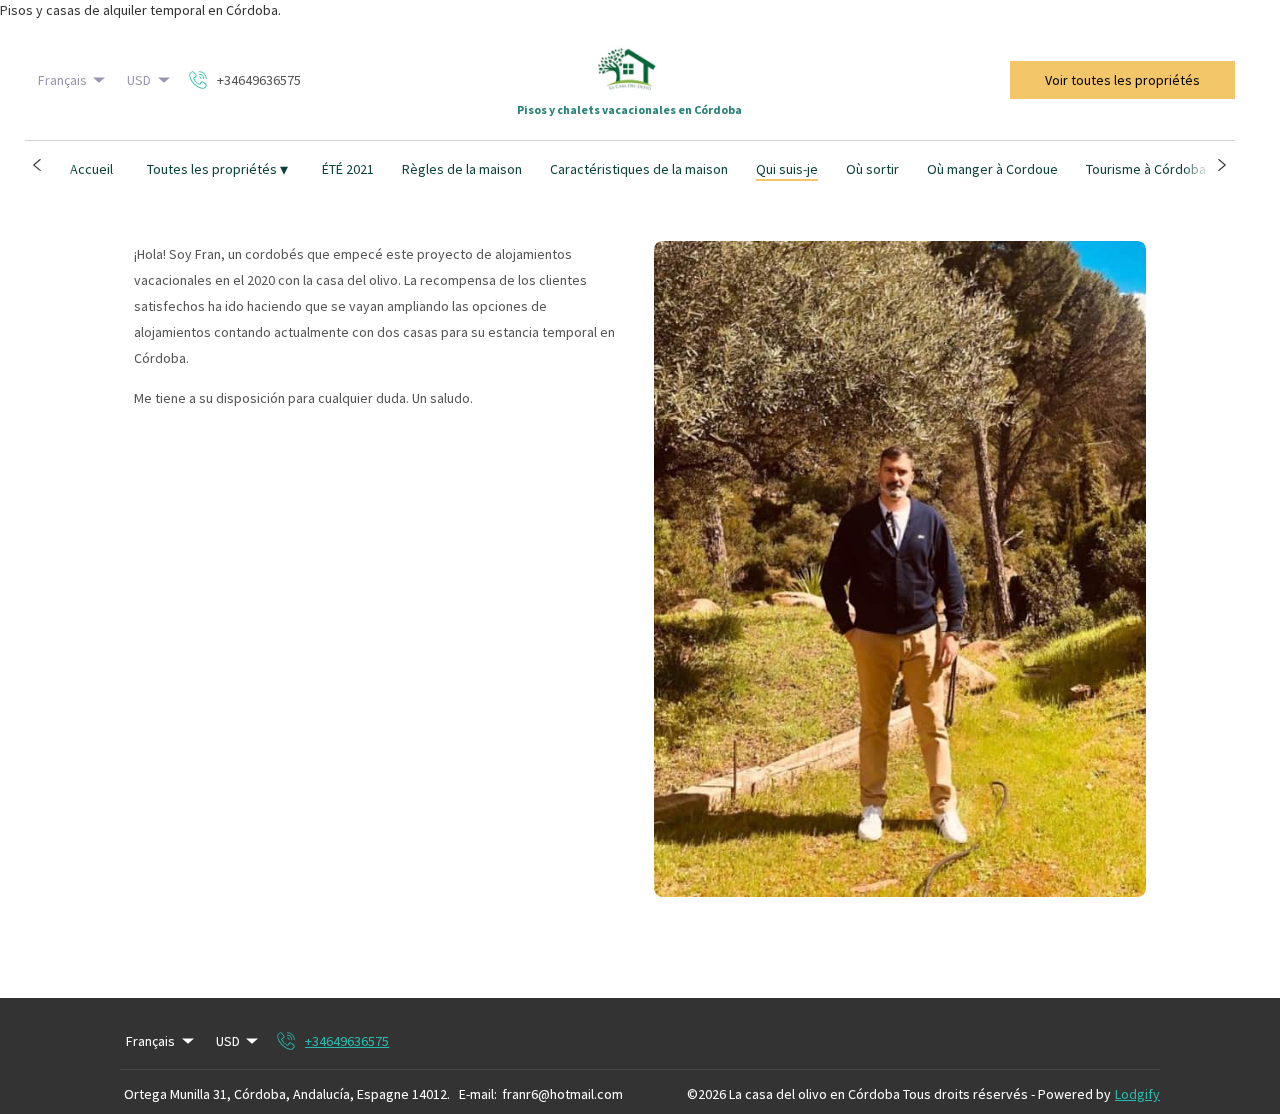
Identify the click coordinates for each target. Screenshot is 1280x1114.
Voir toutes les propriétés (1122, 80)
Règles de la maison (462, 169)
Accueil (91, 169)
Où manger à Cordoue (992, 169)
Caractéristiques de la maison (639, 169)
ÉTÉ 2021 (348, 169)
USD (139, 80)
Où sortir (872, 169)
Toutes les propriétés (218, 169)
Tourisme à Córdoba (1146, 169)
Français (62, 80)
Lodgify (1137, 1094)
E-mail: (478, 1094)
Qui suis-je (787, 169)
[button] (37, 165)
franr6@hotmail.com (562, 1094)
